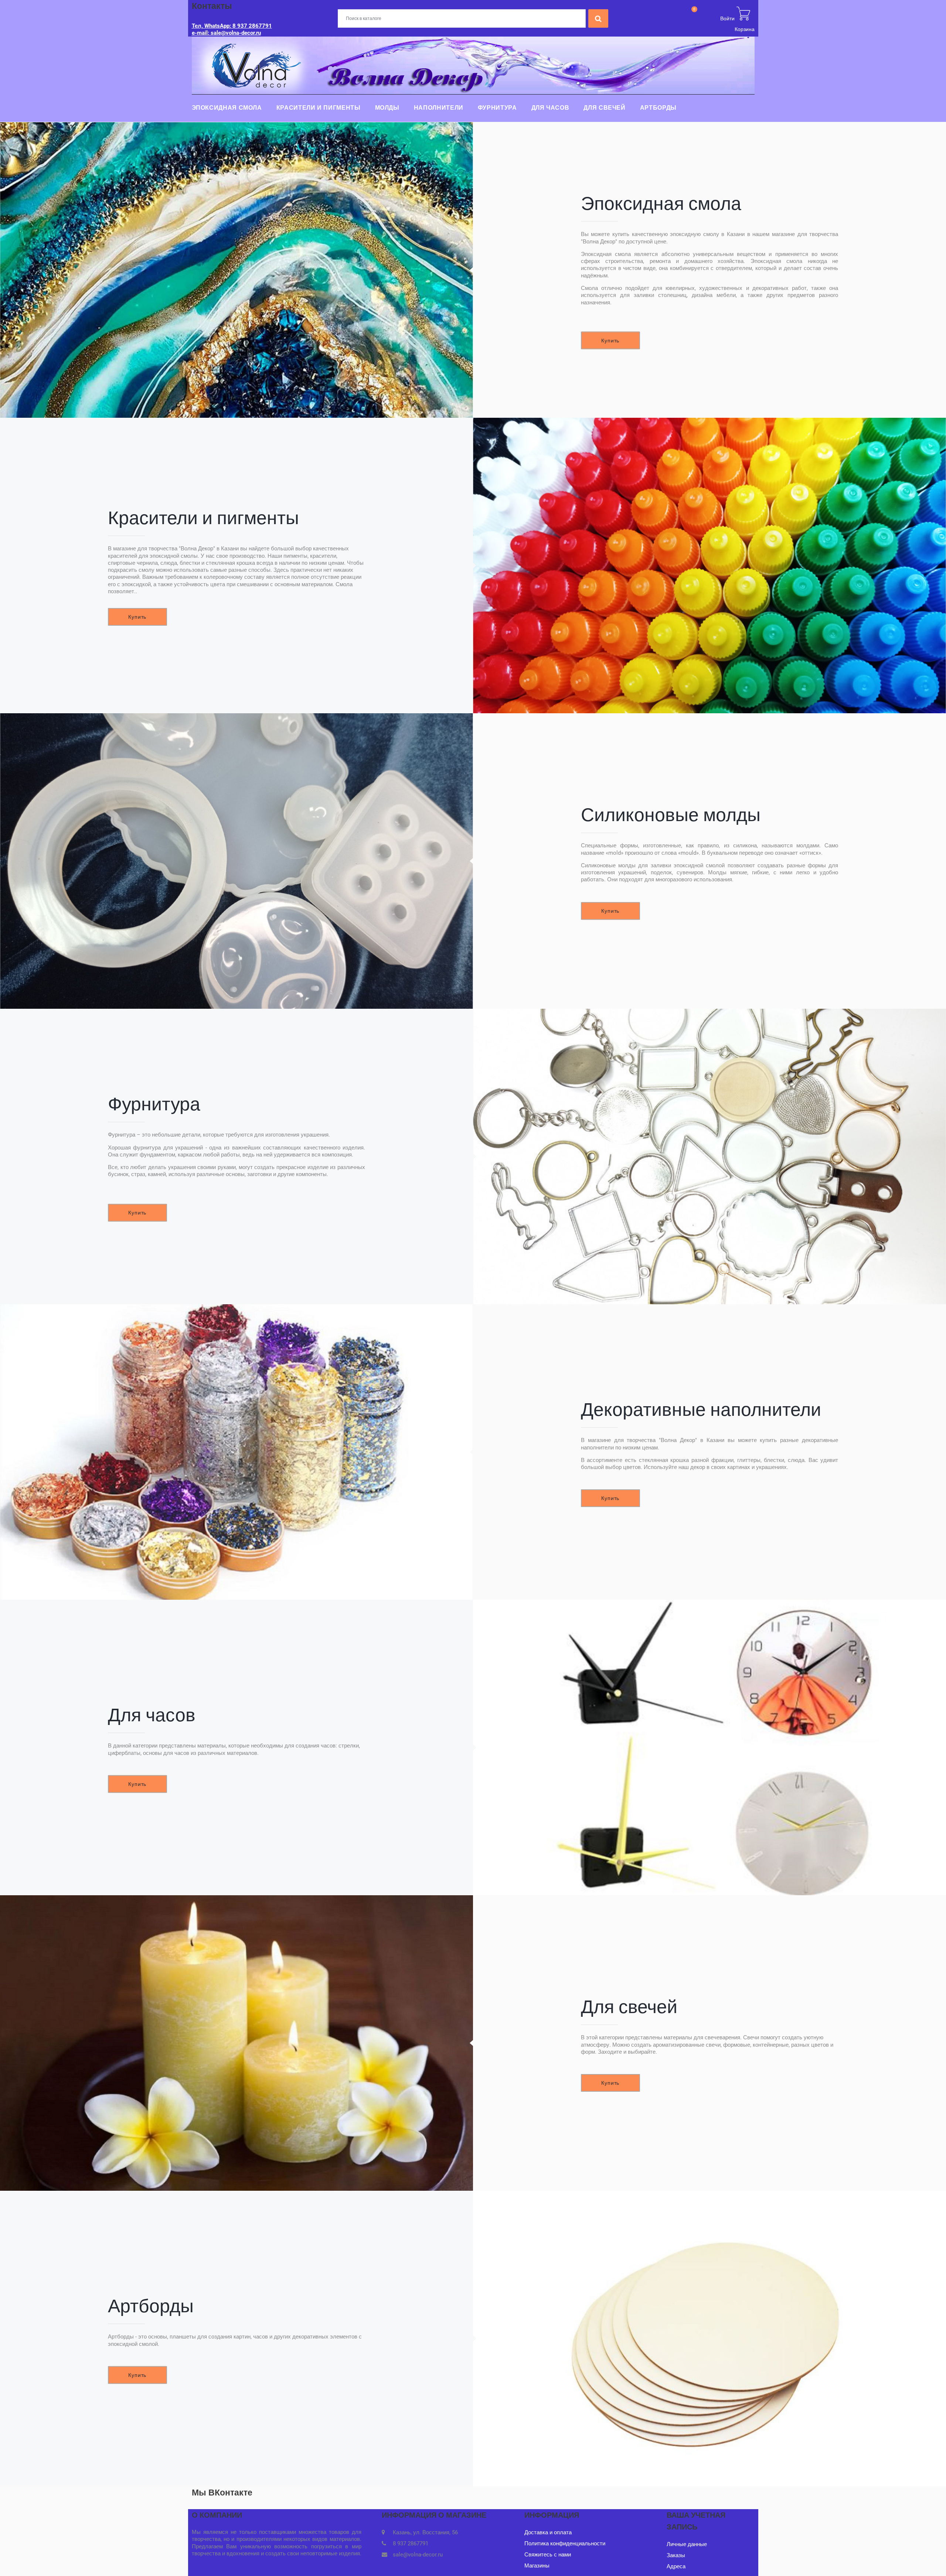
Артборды (658, 108)
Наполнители (439, 108)
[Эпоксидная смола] (236, 270)
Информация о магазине (434, 2515)
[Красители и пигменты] (709, 566)
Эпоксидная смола (227, 108)
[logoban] (473, 65)
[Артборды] (709, 2338)
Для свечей (604, 108)
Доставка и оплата (548, 2532)
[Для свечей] (236, 2043)
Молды (387, 108)
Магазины (537, 2566)
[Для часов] (709, 1747)
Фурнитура (497, 108)
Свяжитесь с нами (548, 2555)
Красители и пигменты (319, 108)
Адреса (676, 2566)
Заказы (676, 2555)
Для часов (550, 108)
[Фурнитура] (709, 1157)
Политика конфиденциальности (565, 2543)
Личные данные (687, 2544)
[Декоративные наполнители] (236, 1452)
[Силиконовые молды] (236, 861)
